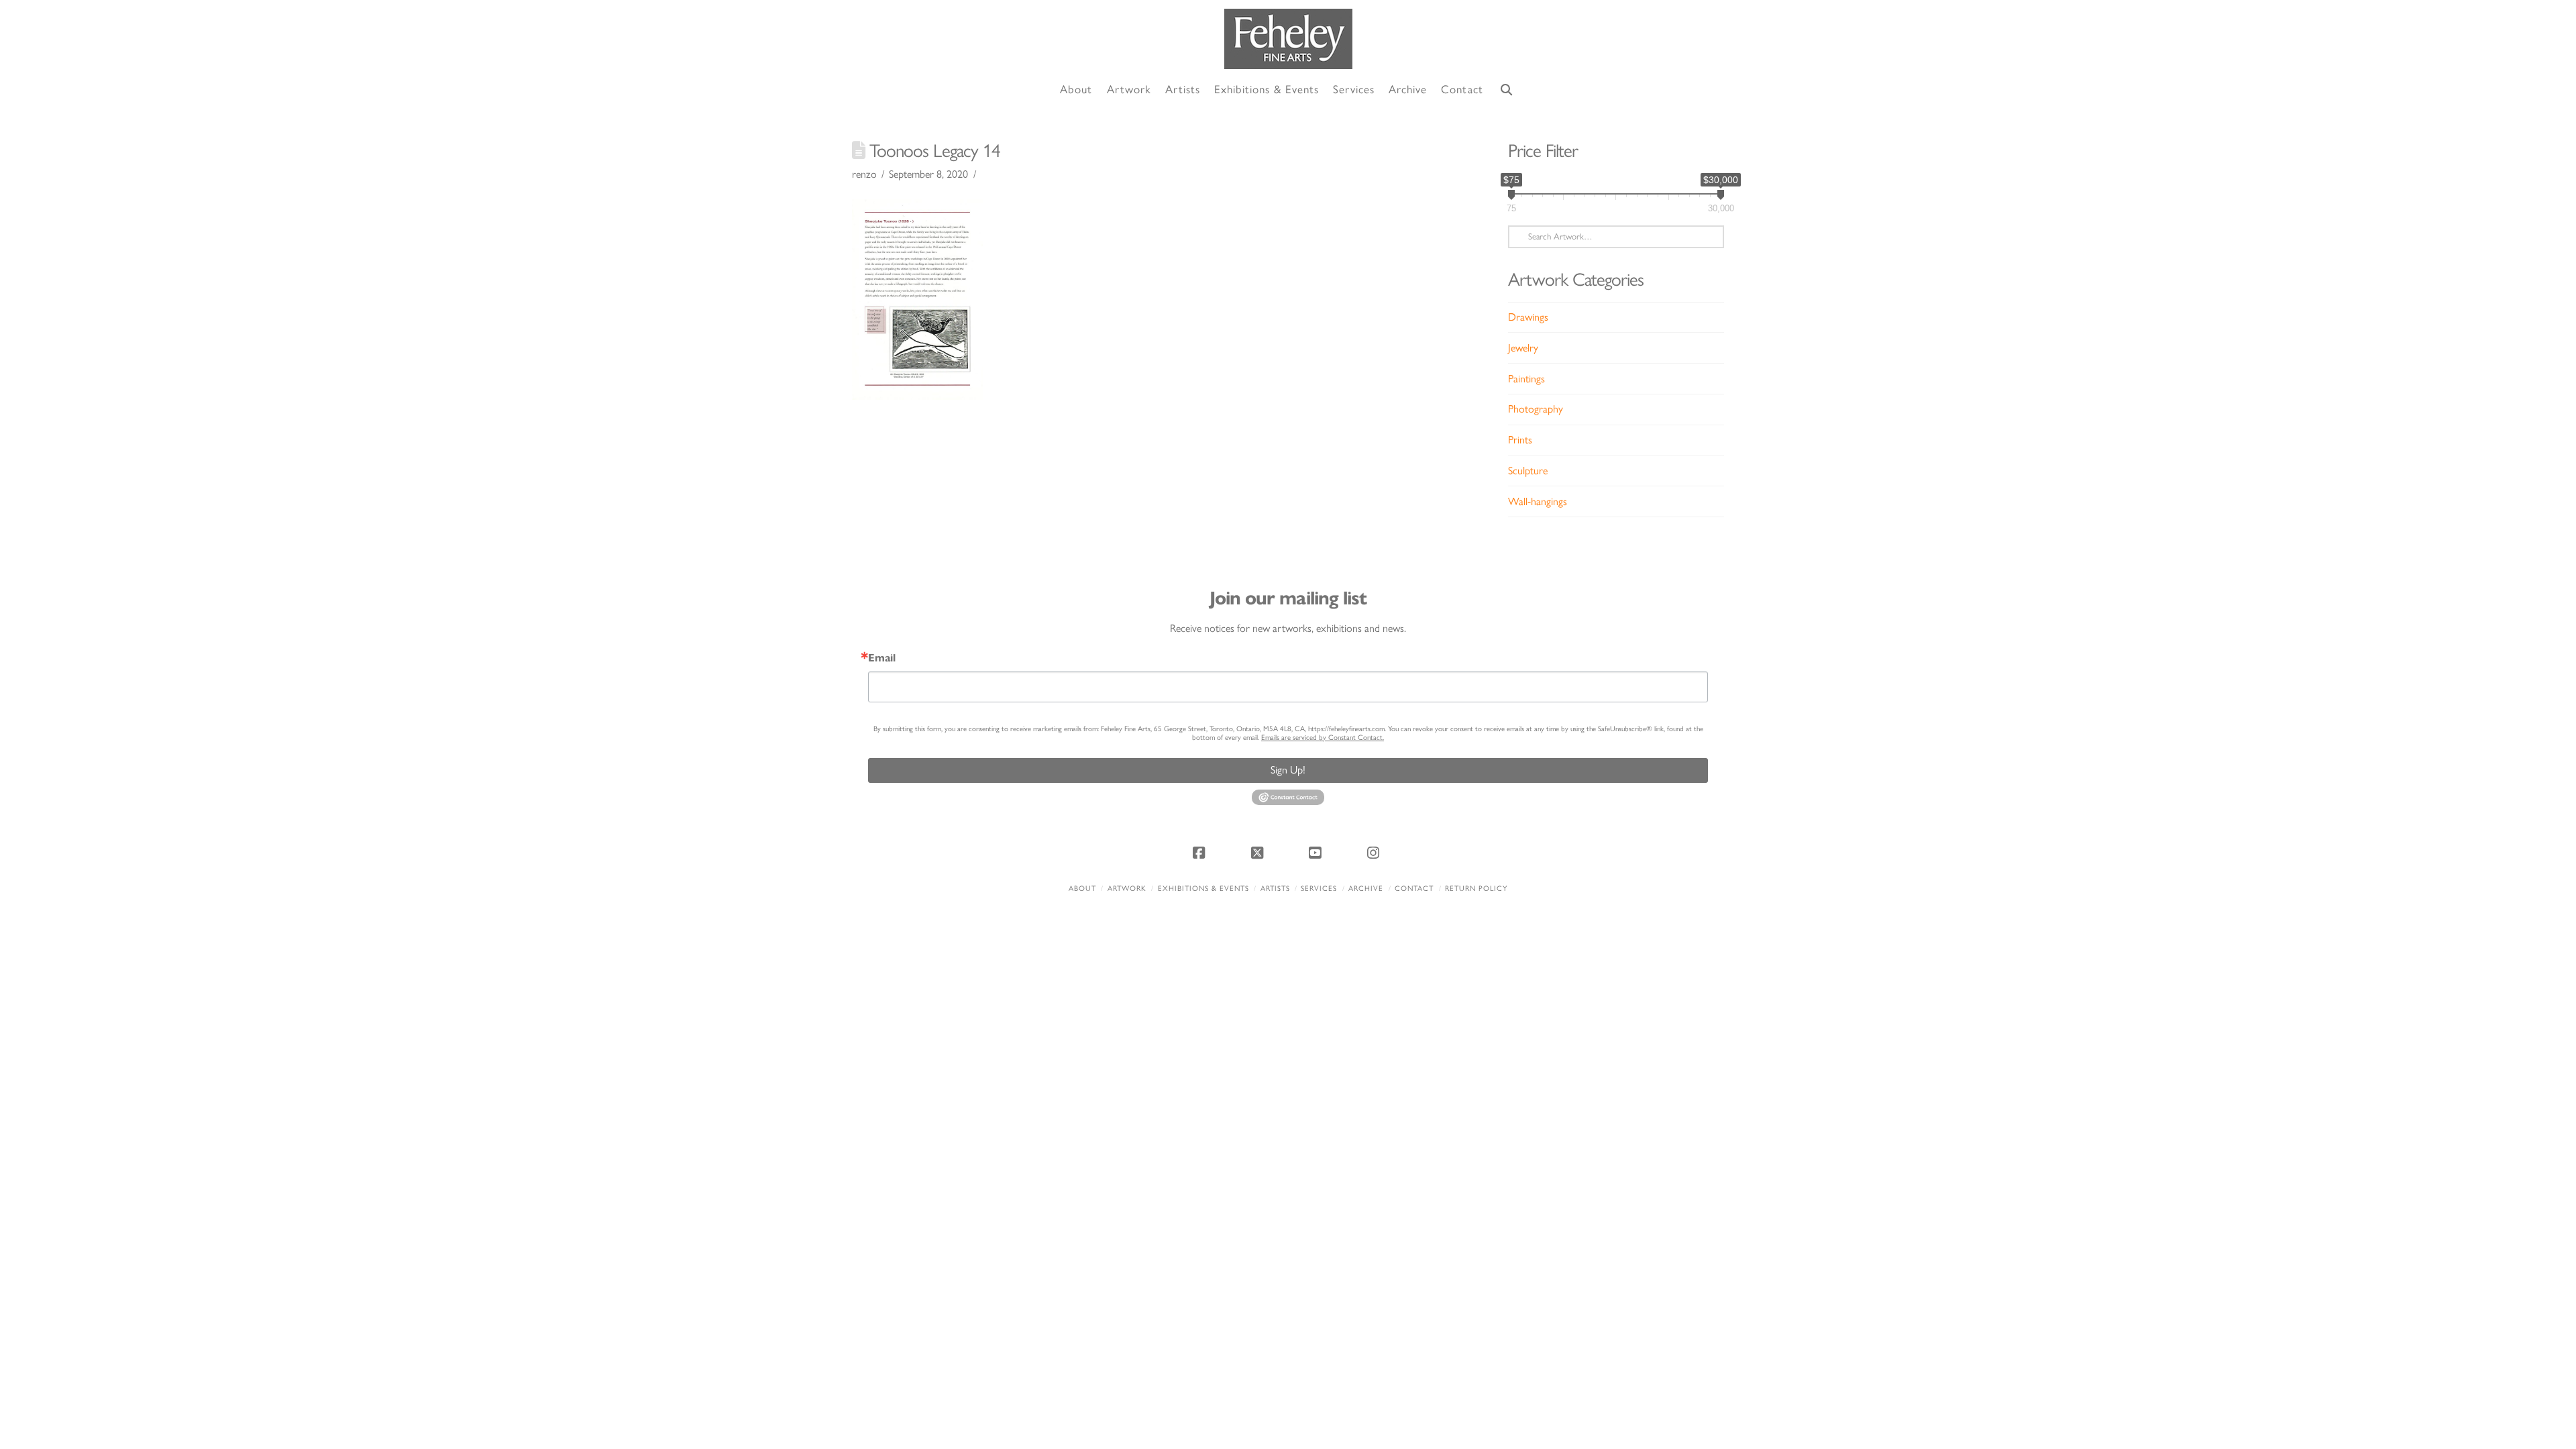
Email (882, 658)
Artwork (1127, 889)
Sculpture (1528, 471)
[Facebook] (1201, 853)
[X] (1259, 853)
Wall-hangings (1538, 501)
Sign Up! (1288, 770)
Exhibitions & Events (1203, 889)
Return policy (1476, 889)
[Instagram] (1375, 853)
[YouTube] (1317, 853)
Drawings (1528, 317)
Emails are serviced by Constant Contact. (1323, 738)
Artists (1275, 889)
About (1082, 889)
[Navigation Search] (1507, 90)
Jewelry (1523, 348)
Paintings (1526, 379)
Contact (1414, 889)
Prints (1520, 440)
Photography (1536, 409)
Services (1319, 889)
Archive (1366, 889)
